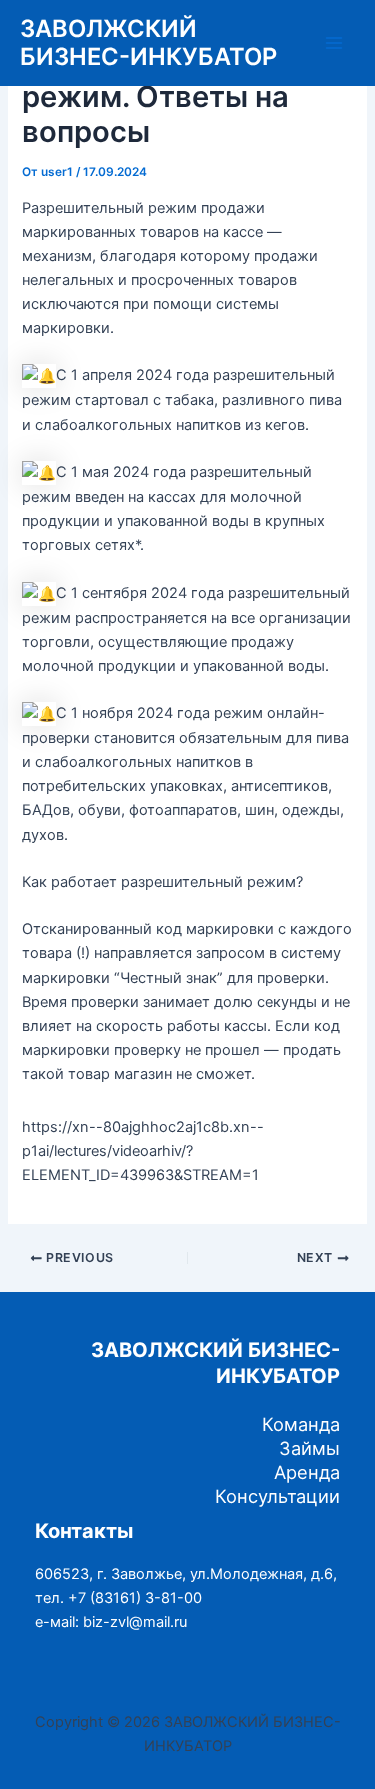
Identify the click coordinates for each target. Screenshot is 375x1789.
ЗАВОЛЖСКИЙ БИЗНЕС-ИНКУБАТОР (148, 42)
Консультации (277, 1496)
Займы (309, 1448)
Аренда (307, 1472)
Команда (301, 1424)
